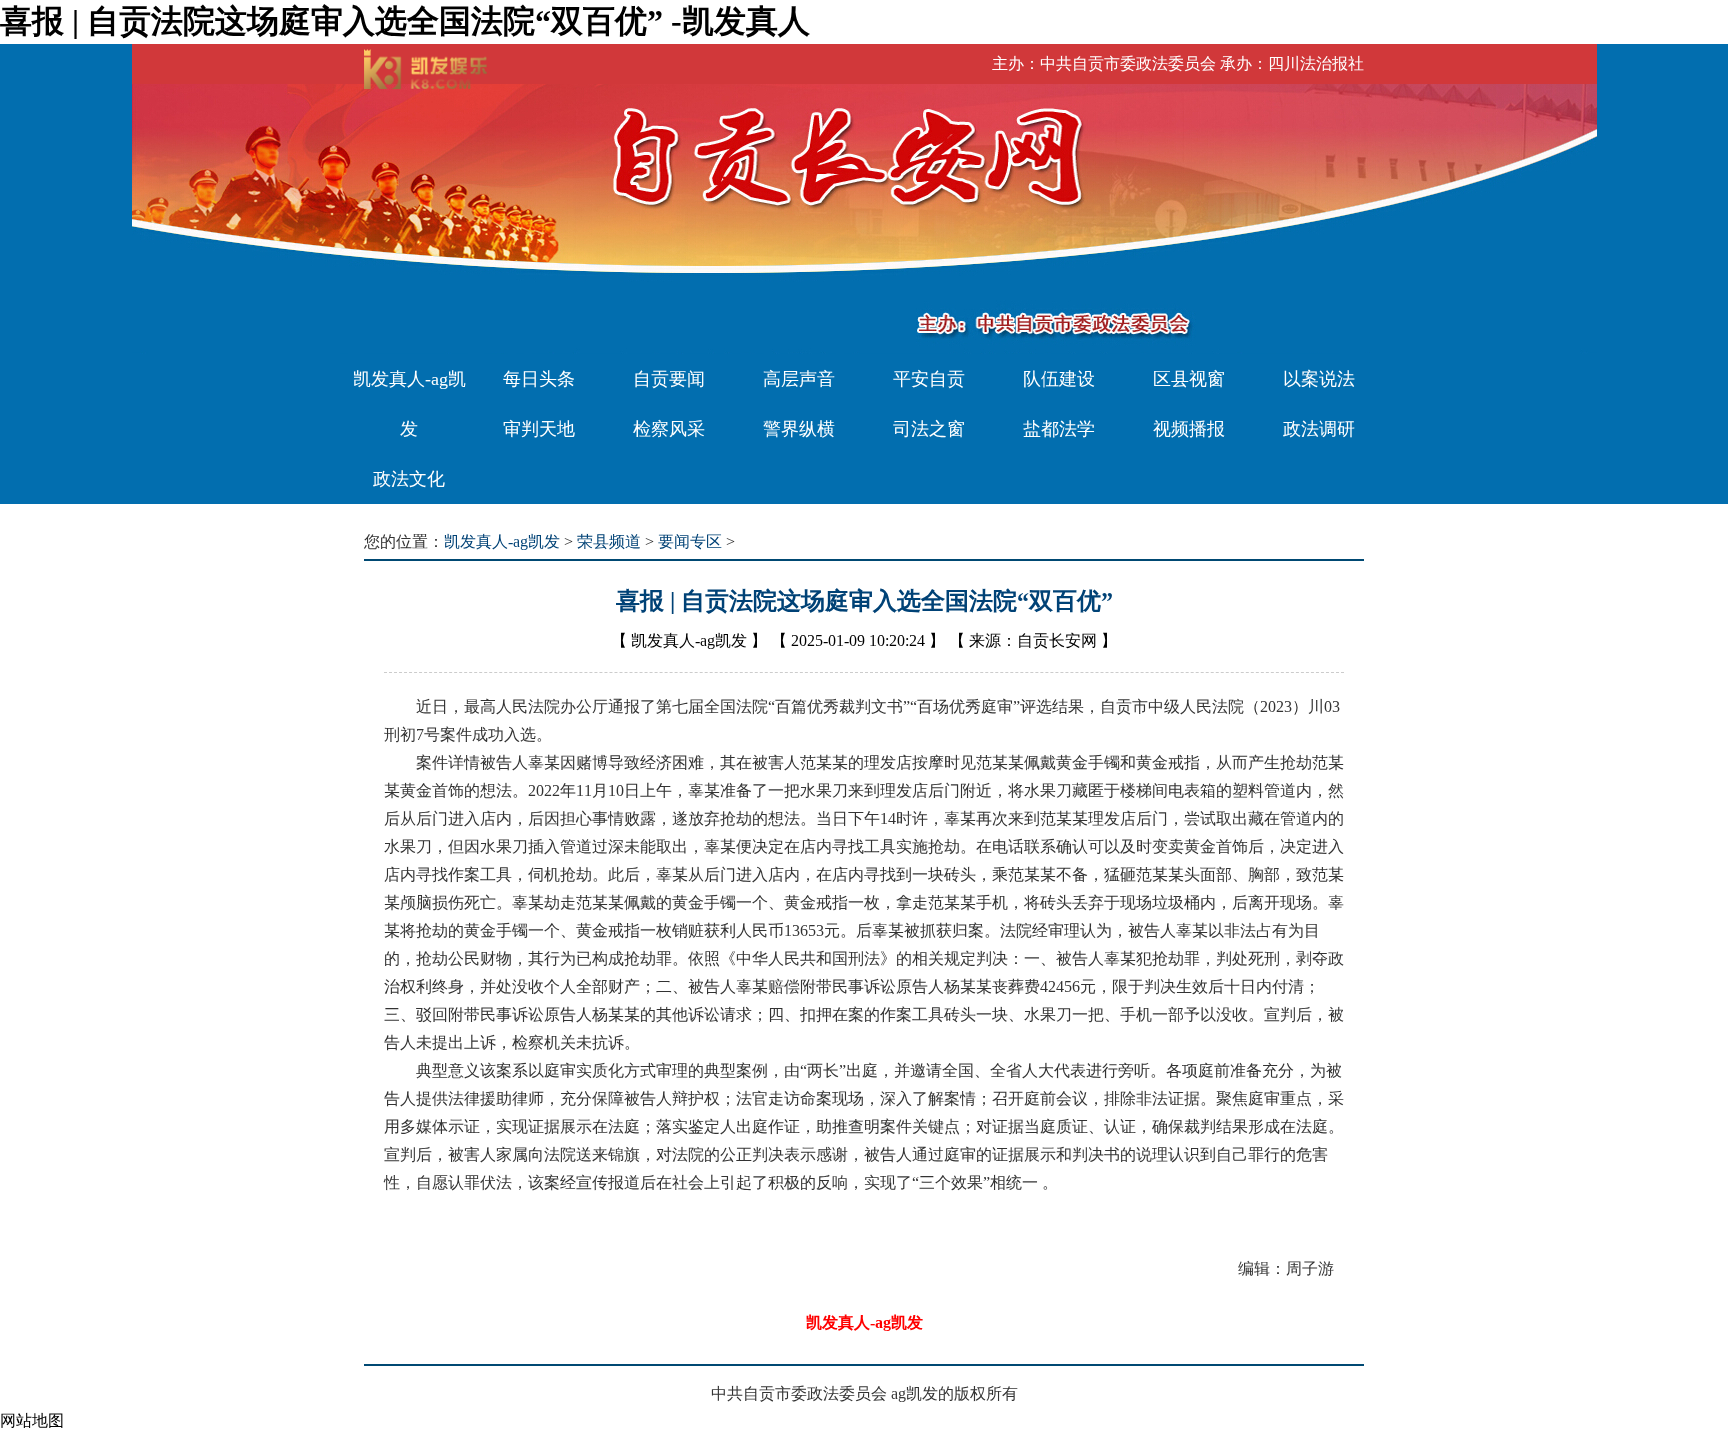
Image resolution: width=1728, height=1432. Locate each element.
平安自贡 (929, 379)
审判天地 (539, 429)
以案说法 (1319, 379)
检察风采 (669, 429)
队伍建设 (1059, 379)
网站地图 (32, 1420)
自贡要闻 (669, 379)
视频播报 (1189, 429)
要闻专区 (690, 541)
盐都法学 (1059, 429)
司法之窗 (929, 429)
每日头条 (539, 379)
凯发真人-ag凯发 (409, 404)
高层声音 (799, 379)
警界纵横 (799, 429)
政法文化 (409, 479)
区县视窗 (1189, 379)
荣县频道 (609, 541)
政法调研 (1319, 429)
